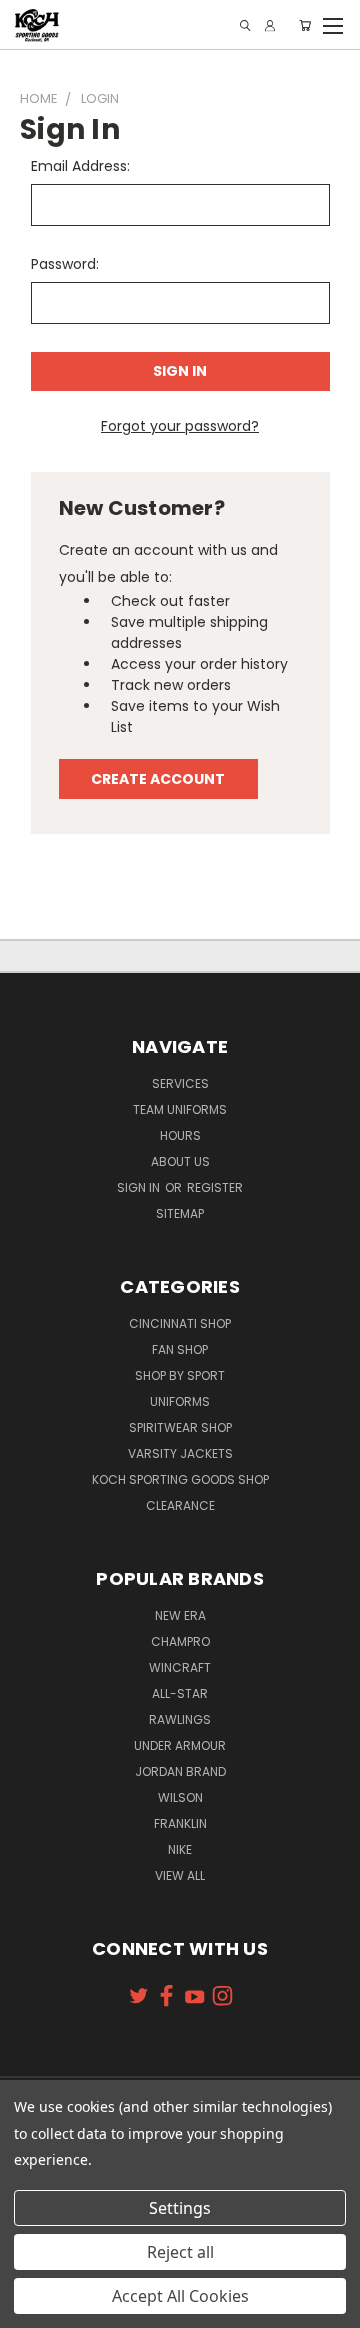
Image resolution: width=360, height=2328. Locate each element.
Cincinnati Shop (180, 1323)
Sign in (140, 1187)
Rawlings (180, 1719)
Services (180, 1083)
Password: (65, 264)
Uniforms (180, 1401)
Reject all (180, 2252)
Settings (180, 2208)
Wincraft (180, 1667)
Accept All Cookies (180, 2296)
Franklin (180, 1823)
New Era (180, 1615)
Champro (180, 1641)
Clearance (180, 1505)
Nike (180, 1849)
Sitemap (180, 1213)
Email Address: (80, 166)
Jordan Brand (180, 1771)
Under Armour (180, 1745)
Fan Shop (180, 1349)
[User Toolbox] (270, 25)
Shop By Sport (180, 1375)
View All (180, 1875)
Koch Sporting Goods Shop (180, 1479)
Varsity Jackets (180, 1453)
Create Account (158, 779)
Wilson (180, 1797)
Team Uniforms (180, 1109)
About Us (180, 1161)
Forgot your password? (180, 426)
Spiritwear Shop (180, 1427)
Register (215, 1187)
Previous (31, 2308)
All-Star (180, 1693)
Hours (180, 1135)
